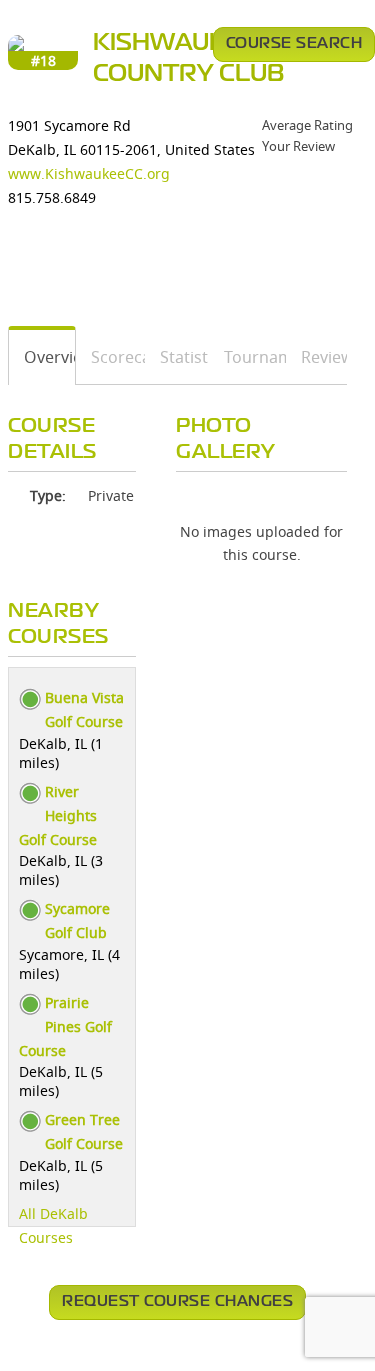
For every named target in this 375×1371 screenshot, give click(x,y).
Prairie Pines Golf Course (65, 1026)
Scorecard (111, 357)
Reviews (317, 357)
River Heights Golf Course (58, 815)
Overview (42, 357)
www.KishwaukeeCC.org (89, 173)
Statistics (177, 357)
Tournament (248, 357)
